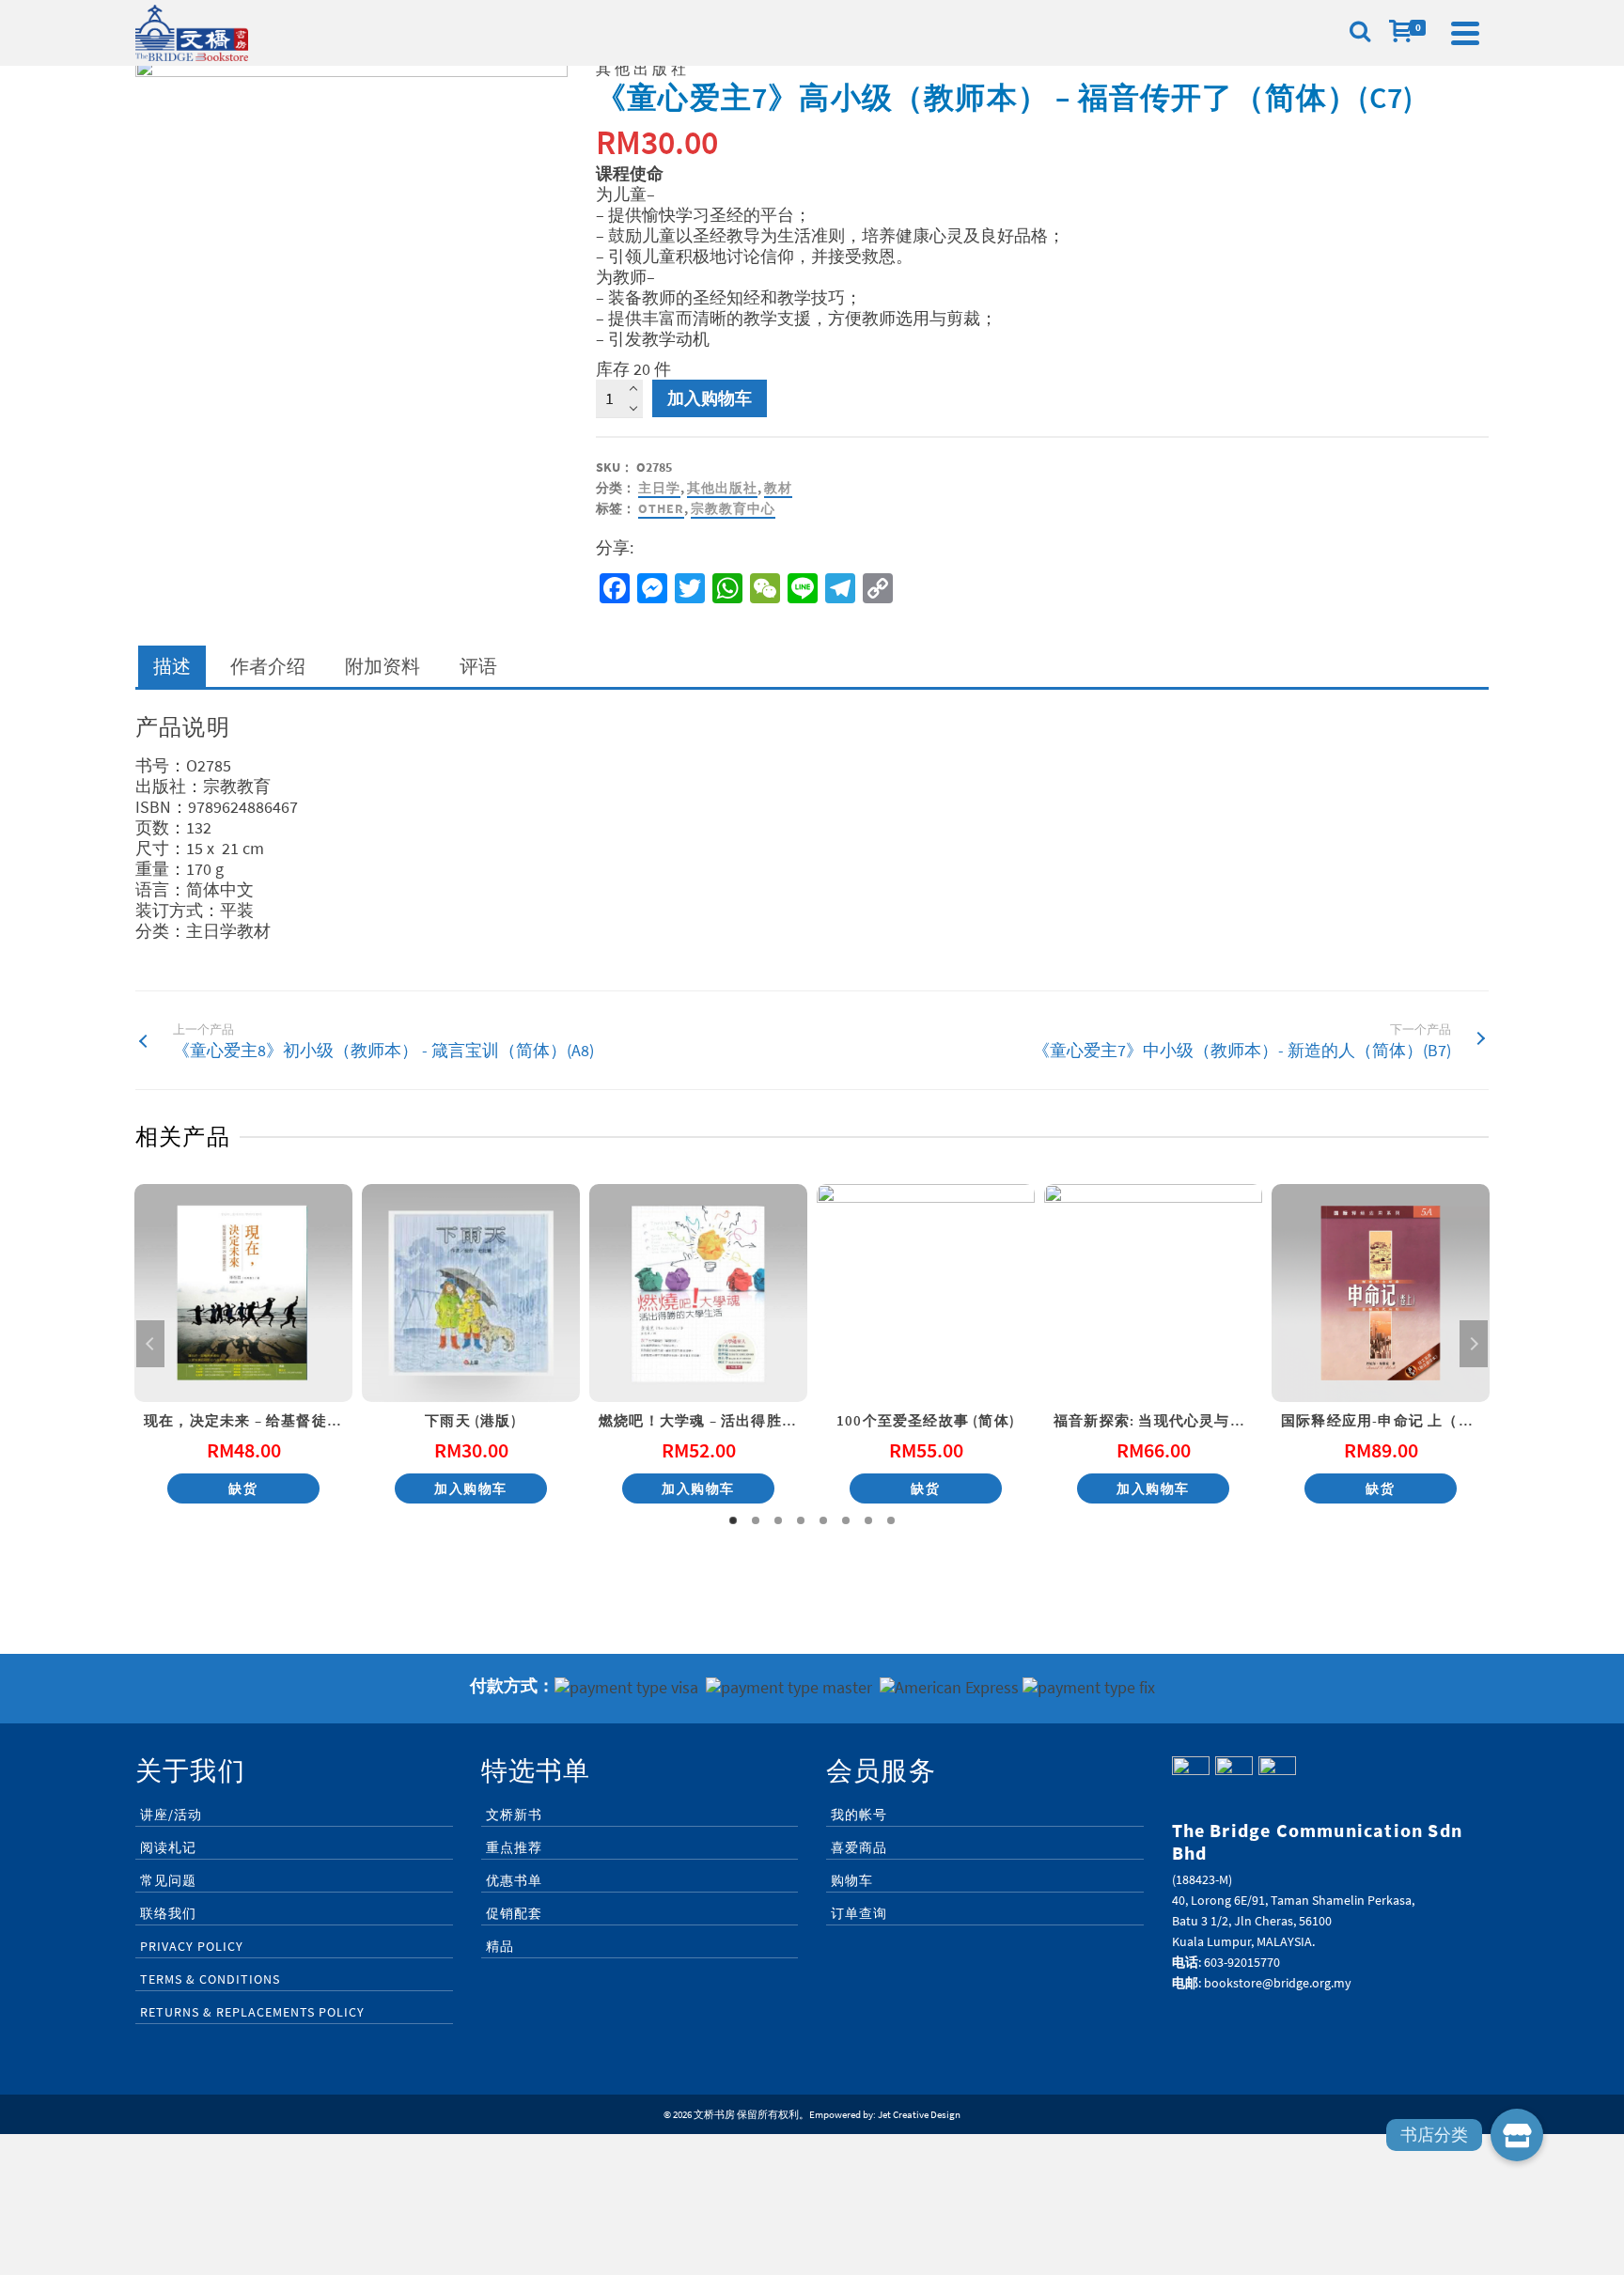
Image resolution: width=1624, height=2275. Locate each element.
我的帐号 (859, 1815)
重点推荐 (514, 1847)
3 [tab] (778, 1520)
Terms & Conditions (210, 1979)
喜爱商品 (859, 1847)
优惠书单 (514, 1880)
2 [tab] (756, 1520)
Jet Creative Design (919, 2114)
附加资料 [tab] (383, 666)
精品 (500, 1946)
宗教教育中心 (733, 508)
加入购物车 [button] (471, 1488)
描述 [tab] (172, 666)
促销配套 (514, 1913)
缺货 (243, 1488)
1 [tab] (733, 1520)
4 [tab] (801, 1520)
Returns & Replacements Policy (252, 2012)
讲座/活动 (171, 1815)
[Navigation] (1465, 33)
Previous (150, 1344)
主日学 (659, 488)
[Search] (1360, 33)
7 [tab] (868, 1520)
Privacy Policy (192, 1946)
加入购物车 (710, 398)
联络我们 (168, 1913)
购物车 (852, 1880)
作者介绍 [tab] (268, 666)
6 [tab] (846, 1520)
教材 (778, 488)
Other (661, 508)
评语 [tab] (478, 666)
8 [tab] (891, 1520)
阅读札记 (168, 1847)
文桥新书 (514, 1815)
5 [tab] (823, 1520)
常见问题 (168, 1880)
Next (1474, 1344)
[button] (1517, 2135)
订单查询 (859, 1913)
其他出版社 (722, 488)
